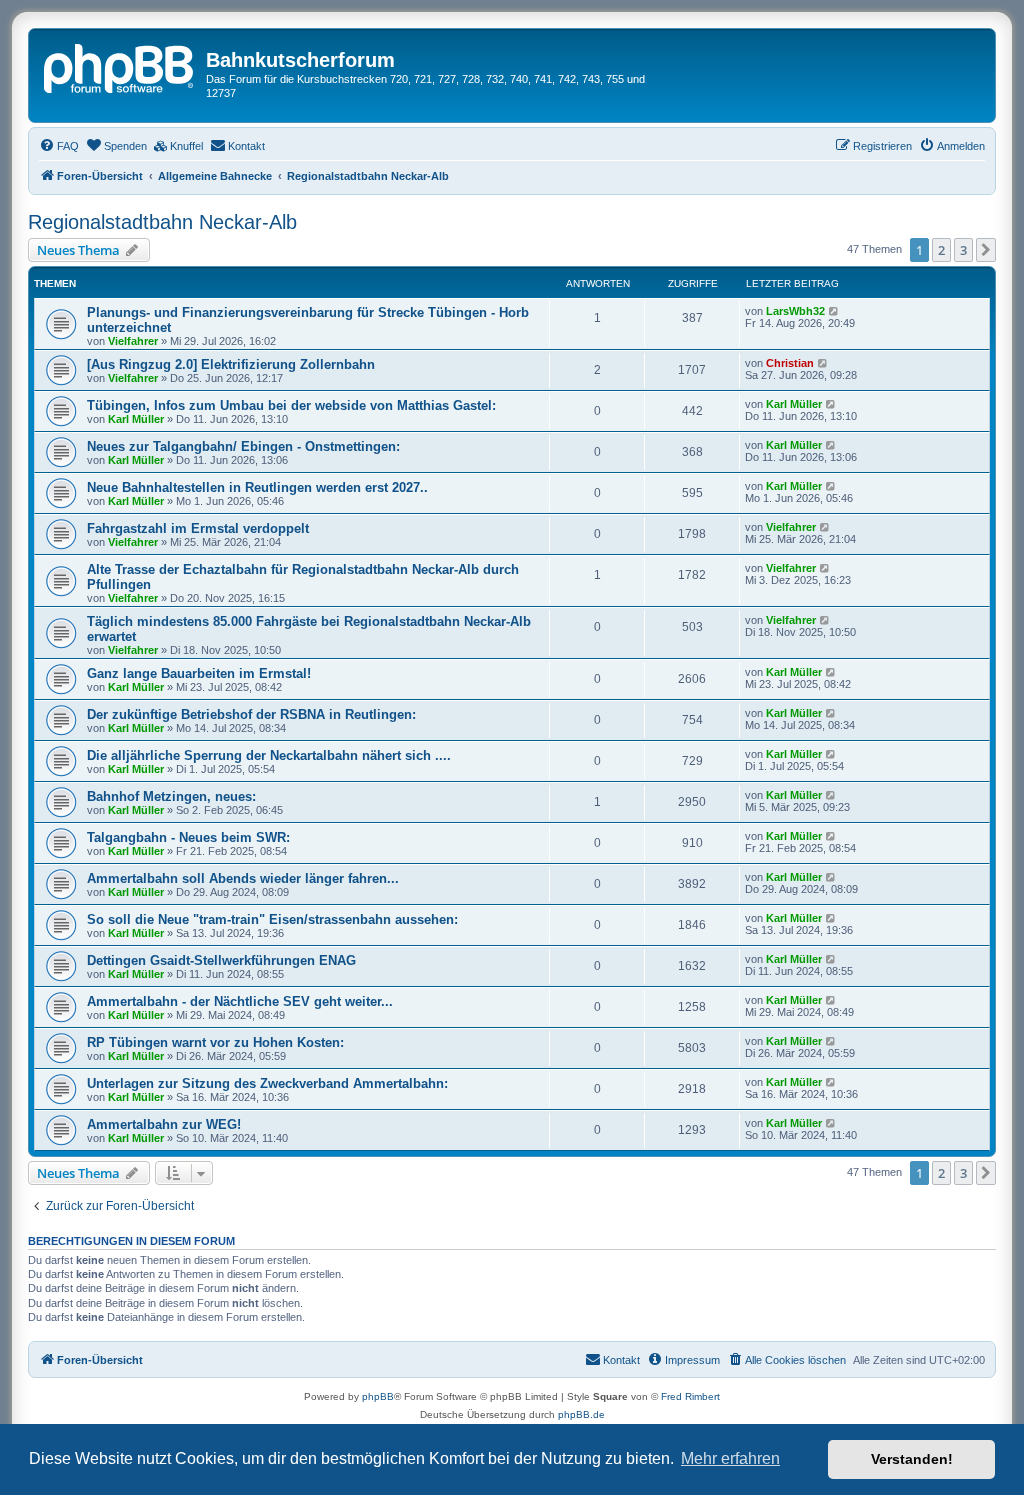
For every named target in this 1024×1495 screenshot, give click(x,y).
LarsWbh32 (795, 311)
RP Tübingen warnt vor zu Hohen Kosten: (215, 1042)
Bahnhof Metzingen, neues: (171, 796)
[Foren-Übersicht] (120, 66)
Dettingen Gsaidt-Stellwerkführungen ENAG (221, 960)
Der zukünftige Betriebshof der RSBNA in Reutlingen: (251, 714)
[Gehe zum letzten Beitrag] (834, 311)
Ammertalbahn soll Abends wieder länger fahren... (243, 878)
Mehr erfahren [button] (730, 1458)
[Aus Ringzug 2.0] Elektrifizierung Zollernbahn (231, 364)
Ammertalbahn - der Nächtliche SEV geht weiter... (240, 1001)
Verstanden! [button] (912, 1459)
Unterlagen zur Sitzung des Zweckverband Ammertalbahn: (267, 1083)
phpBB (378, 1396)
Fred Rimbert (690, 1396)
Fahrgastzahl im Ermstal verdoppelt (198, 528)
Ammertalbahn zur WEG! (164, 1124)
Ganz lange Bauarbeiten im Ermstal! (199, 673)
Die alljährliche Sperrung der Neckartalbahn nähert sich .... (269, 755)
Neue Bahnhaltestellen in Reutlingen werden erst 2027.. (257, 487)
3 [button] (963, 250)
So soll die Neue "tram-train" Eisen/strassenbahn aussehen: (272, 919)
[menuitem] (59, 146)
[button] (986, 250)
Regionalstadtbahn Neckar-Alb (162, 222)
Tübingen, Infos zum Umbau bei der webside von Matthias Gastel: (291, 405)
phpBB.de (581, 1414)
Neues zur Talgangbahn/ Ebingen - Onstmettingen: (243, 446)
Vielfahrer (133, 341)
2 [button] (941, 250)
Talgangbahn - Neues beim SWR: (188, 837)
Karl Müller (136, 419)
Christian (790, 363)
